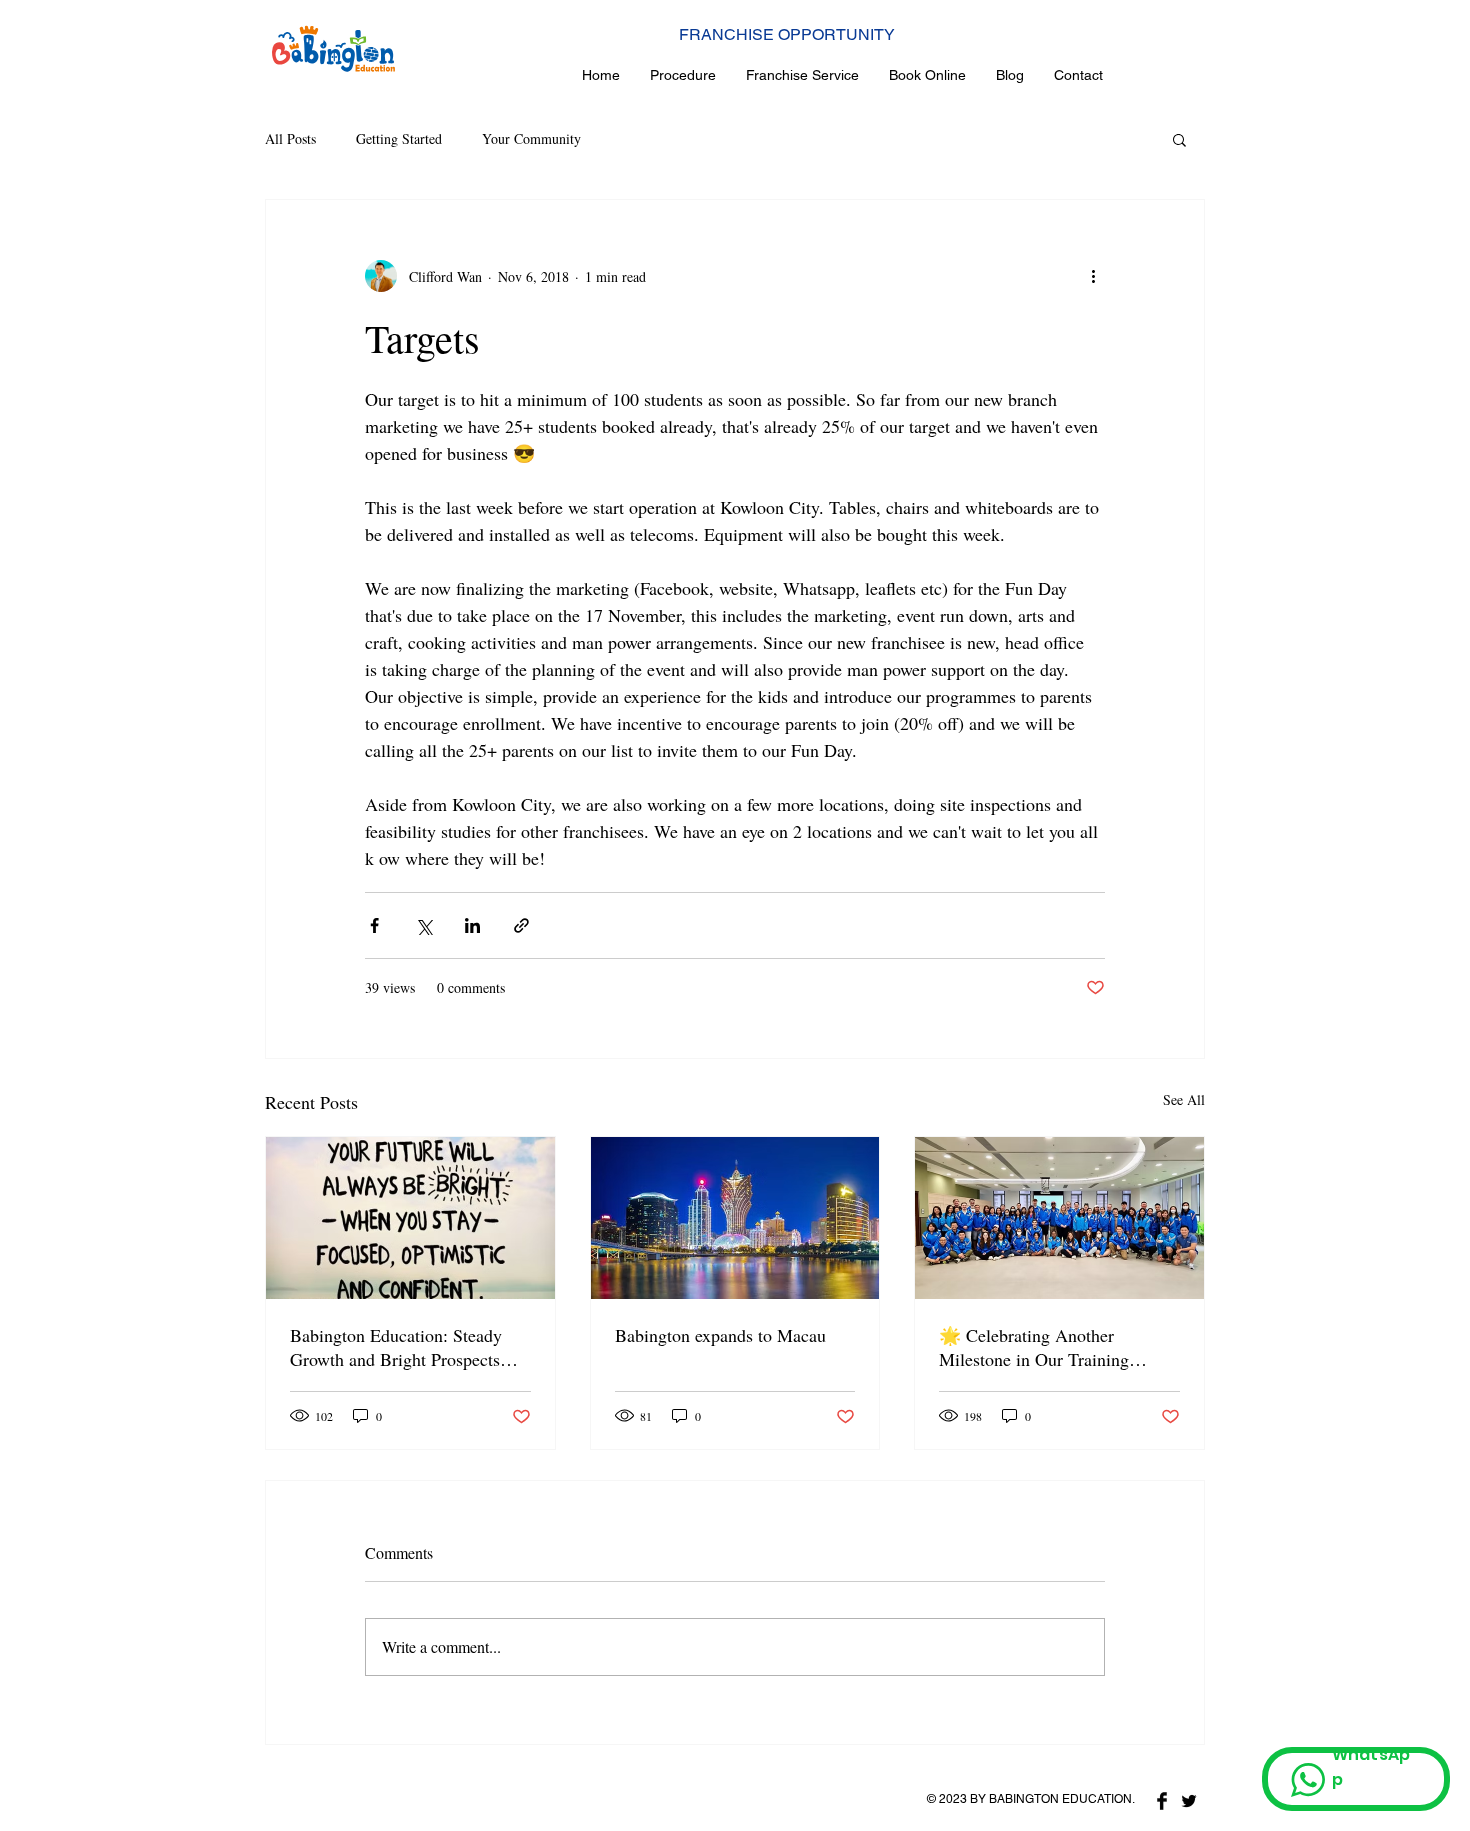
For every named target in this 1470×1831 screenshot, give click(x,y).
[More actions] (1093, 276)
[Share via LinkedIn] (472, 925)
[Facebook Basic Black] (1162, 1801)
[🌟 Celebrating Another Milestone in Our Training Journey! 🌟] (1059, 1218)
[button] (1179, 139)
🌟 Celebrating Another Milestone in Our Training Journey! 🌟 (1034, 1347)
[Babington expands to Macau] (735, 1218)
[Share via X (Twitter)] (423, 925)
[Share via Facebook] (374, 925)
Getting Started (399, 138)
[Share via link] (521, 925)
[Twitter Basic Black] (1189, 1801)
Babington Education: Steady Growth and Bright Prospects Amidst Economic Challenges (398, 1347)
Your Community (531, 138)
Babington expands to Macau (720, 1335)
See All (1184, 1099)
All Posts (290, 138)
